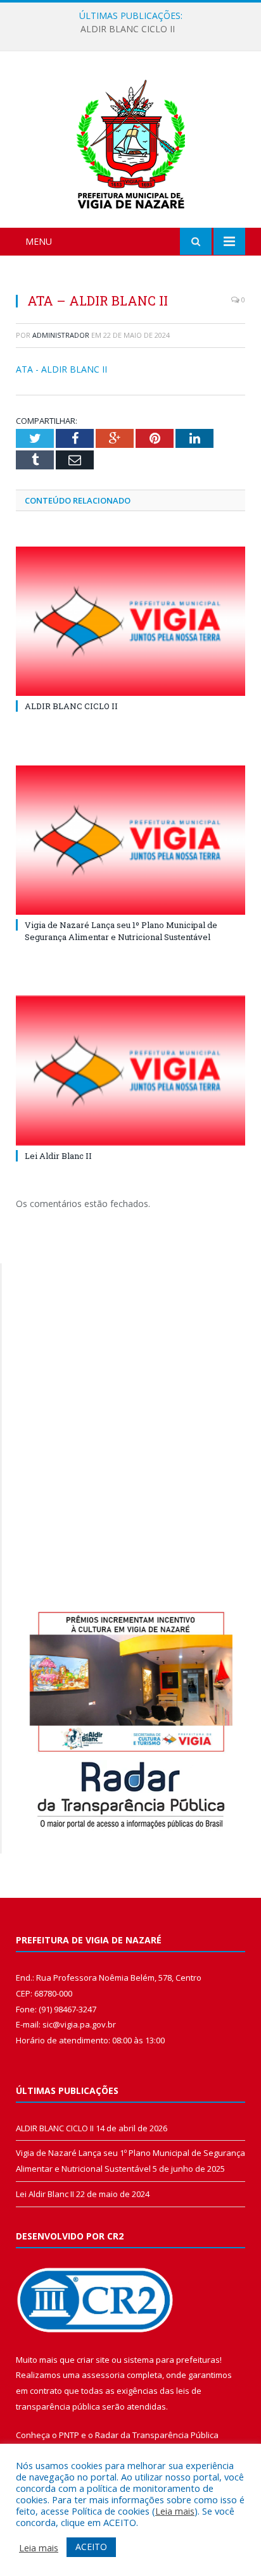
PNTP (69, 2435)
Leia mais (175, 2511)
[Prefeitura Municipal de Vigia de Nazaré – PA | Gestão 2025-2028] (131, 141)
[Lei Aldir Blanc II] (130, 1071)
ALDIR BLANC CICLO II (71, 706)
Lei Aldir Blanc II (58, 1156)
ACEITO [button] (91, 2547)
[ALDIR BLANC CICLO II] (130, 622)
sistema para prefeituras (172, 2360)
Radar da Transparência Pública (157, 2435)
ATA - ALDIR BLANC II (61, 369)
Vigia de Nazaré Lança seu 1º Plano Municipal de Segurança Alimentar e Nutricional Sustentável (134, 29)
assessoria (103, 2375)
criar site (93, 2360)
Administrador (61, 335)
